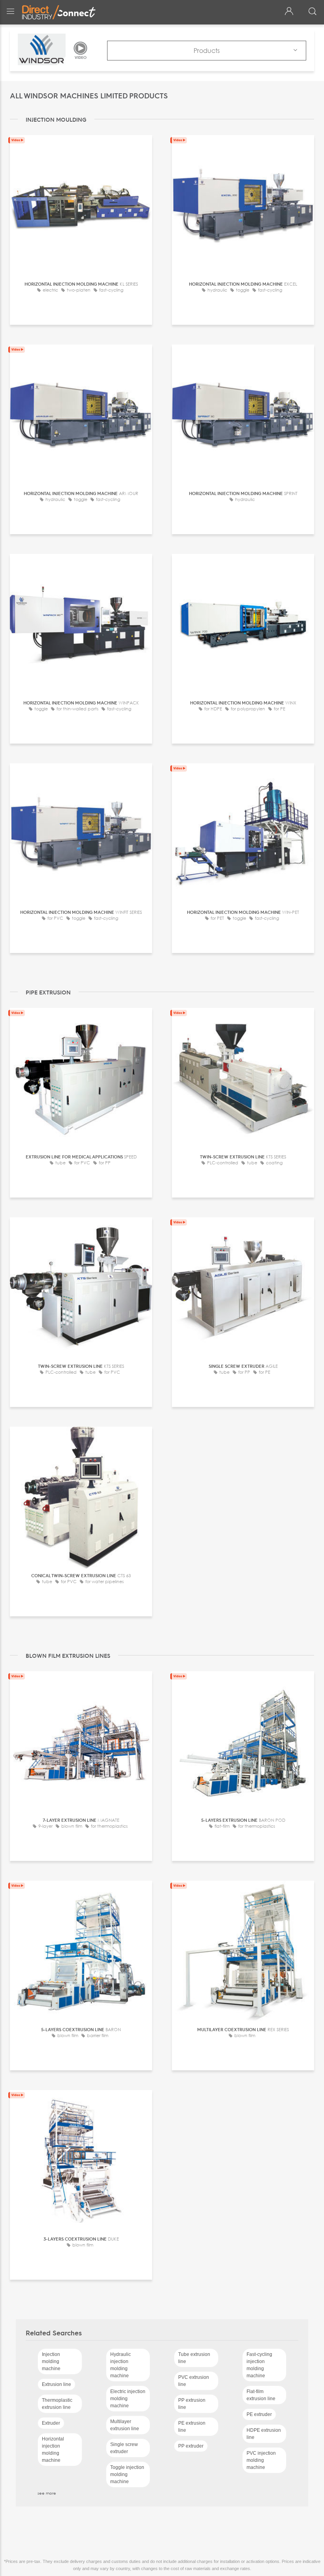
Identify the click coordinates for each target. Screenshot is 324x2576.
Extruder (51, 2423)
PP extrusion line (192, 2404)
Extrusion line (57, 2384)
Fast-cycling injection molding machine (259, 2365)
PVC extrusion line (194, 2381)
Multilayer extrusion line (125, 2425)
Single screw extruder (124, 2448)
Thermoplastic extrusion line (57, 2404)
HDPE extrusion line (264, 2434)
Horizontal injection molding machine (53, 2450)
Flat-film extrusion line (261, 2395)
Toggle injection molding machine (127, 2474)
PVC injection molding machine (261, 2460)
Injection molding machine (51, 2361)
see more (47, 2493)
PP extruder (191, 2446)
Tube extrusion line (194, 2358)
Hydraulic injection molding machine (121, 2365)
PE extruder (259, 2414)
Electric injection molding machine (128, 2399)
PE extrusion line (192, 2427)
